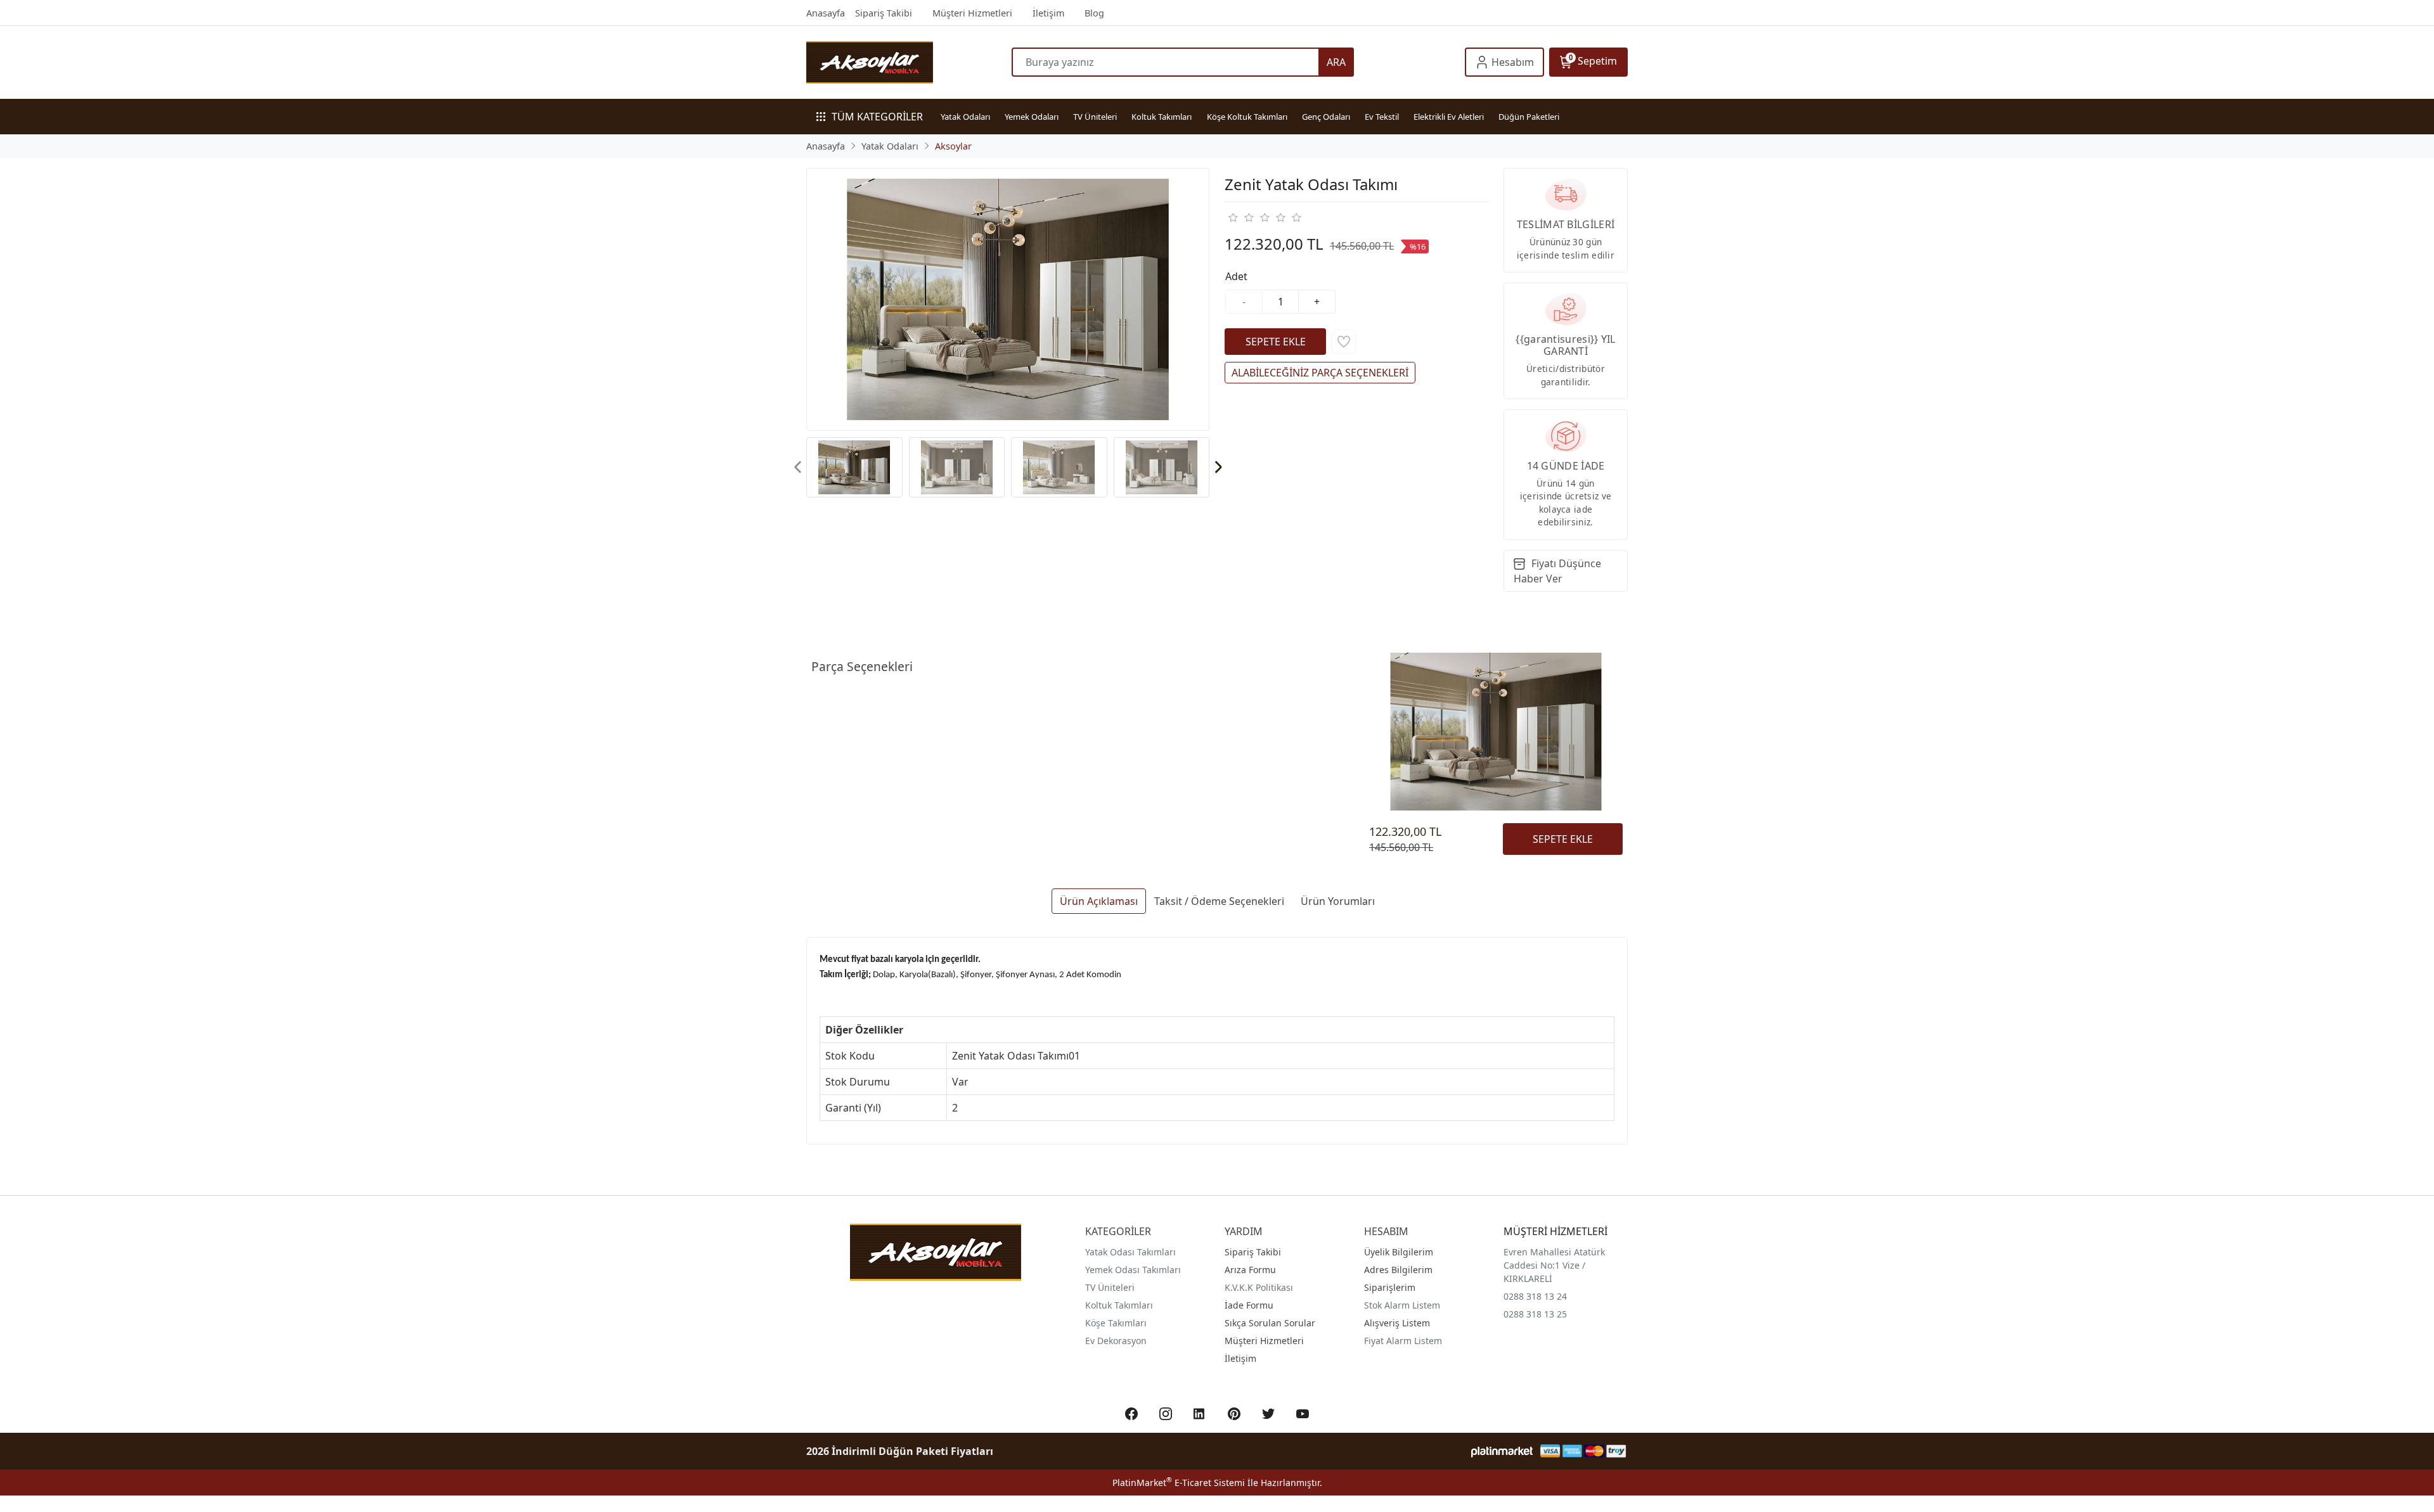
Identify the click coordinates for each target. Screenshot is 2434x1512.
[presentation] (798, 467)
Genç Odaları (1326, 117)
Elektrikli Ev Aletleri (1449, 117)
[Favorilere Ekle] (1344, 342)
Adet (1236, 276)
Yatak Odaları (965, 117)
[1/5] (1233, 217)
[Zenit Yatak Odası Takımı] (1008, 299)
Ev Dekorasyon (1116, 1341)
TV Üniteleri (1095, 117)
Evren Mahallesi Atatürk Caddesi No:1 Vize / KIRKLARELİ (1554, 1265)
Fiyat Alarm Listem (1403, 1341)
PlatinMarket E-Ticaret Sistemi (1179, 1483)
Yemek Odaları (1032, 117)
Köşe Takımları (1116, 1323)
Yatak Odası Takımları (1130, 1252)
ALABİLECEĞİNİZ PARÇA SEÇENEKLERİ (1320, 373)
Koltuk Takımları (1162, 117)
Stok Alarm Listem (1402, 1305)
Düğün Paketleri (1529, 117)
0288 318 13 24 (1535, 1296)
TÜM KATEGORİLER (877, 117)
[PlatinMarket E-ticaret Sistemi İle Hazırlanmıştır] (1502, 1451)
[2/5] (1240, 217)
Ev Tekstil (1382, 117)
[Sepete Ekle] (1275, 342)
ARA (1336, 62)
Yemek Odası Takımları (1133, 1270)
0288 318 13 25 (1535, 1314)
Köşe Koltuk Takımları (1247, 117)
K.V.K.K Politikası (1259, 1287)
